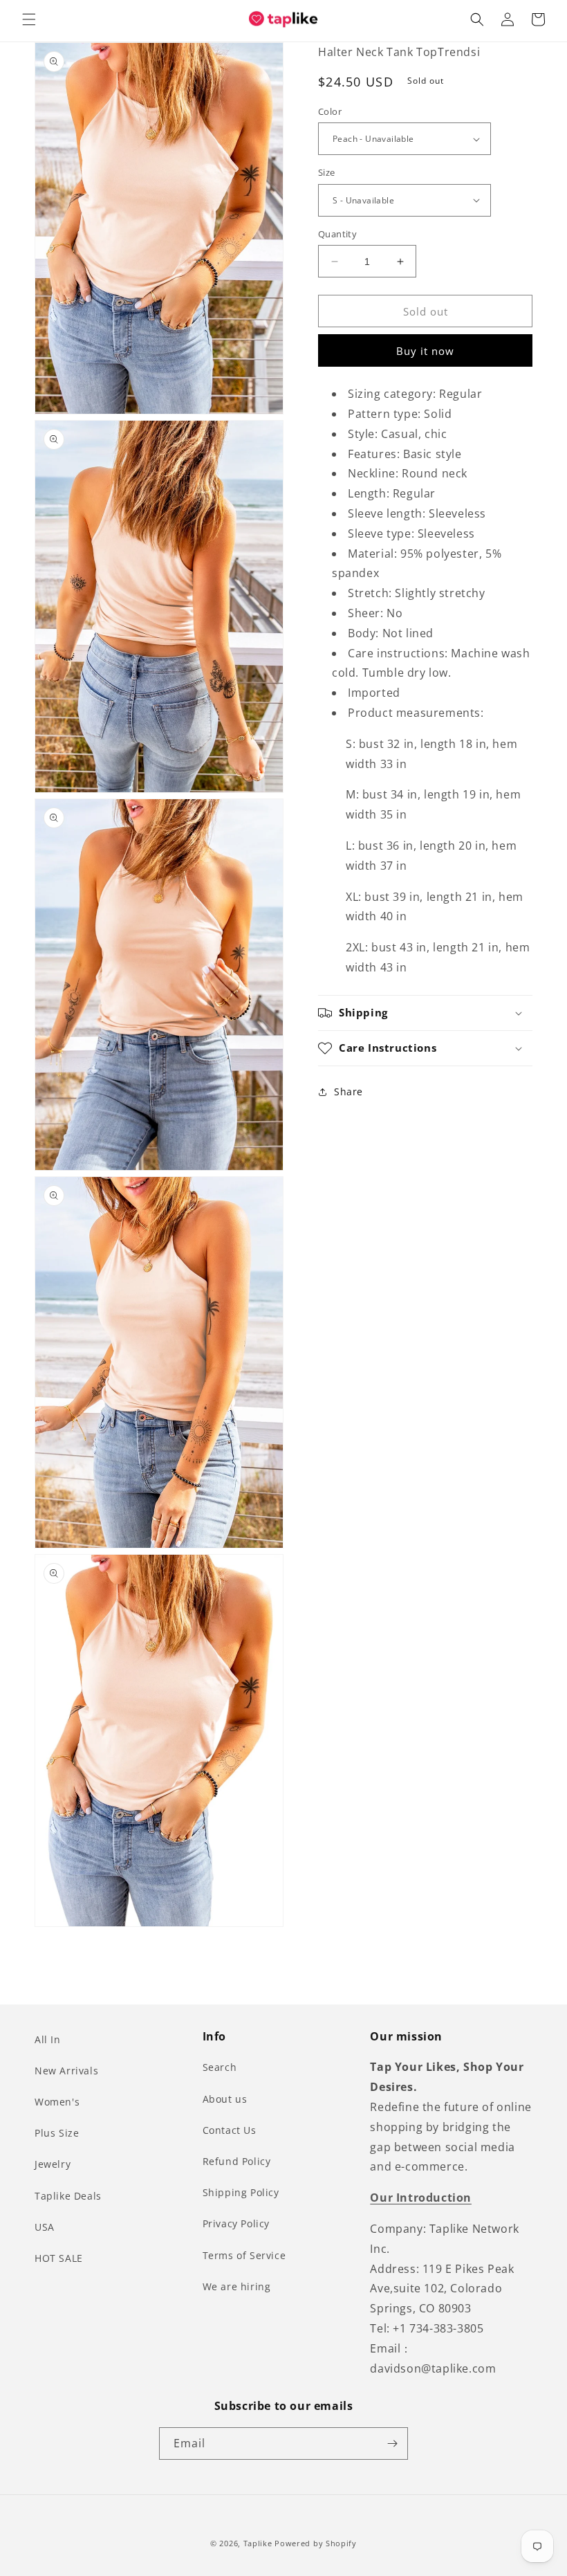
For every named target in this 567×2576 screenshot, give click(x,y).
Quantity (337, 234)
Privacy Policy (236, 2223)
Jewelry (53, 2164)
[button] (29, 19)
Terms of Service (244, 2255)
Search (220, 2067)
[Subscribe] (392, 2443)
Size (327, 172)
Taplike (258, 2543)
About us (225, 2099)
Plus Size (57, 2133)
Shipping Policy (241, 2192)
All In (48, 2039)
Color (330, 111)
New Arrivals (66, 2071)
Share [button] (348, 1091)
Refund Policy (237, 2161)
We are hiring (237, 2286)
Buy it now (425, 351)
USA (45, 2227)
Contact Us (230, 2130)
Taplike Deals (68, 2196)
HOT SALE (59, 2258)
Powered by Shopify (316, 2543)
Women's (57, 2102)
